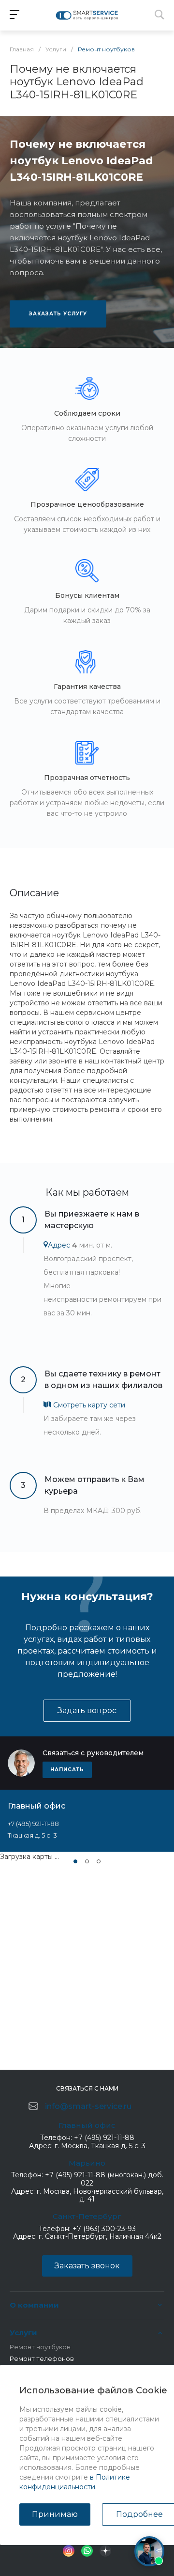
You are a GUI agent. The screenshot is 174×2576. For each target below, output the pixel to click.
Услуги (23, 2333)
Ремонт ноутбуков (40, 2347)
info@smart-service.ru (88, 2106)
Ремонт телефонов (42, 2358)
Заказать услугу (58, 314)
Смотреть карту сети (88, 1405)
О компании (34, 2305)
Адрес (59, 1245)
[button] (75, 1861)
